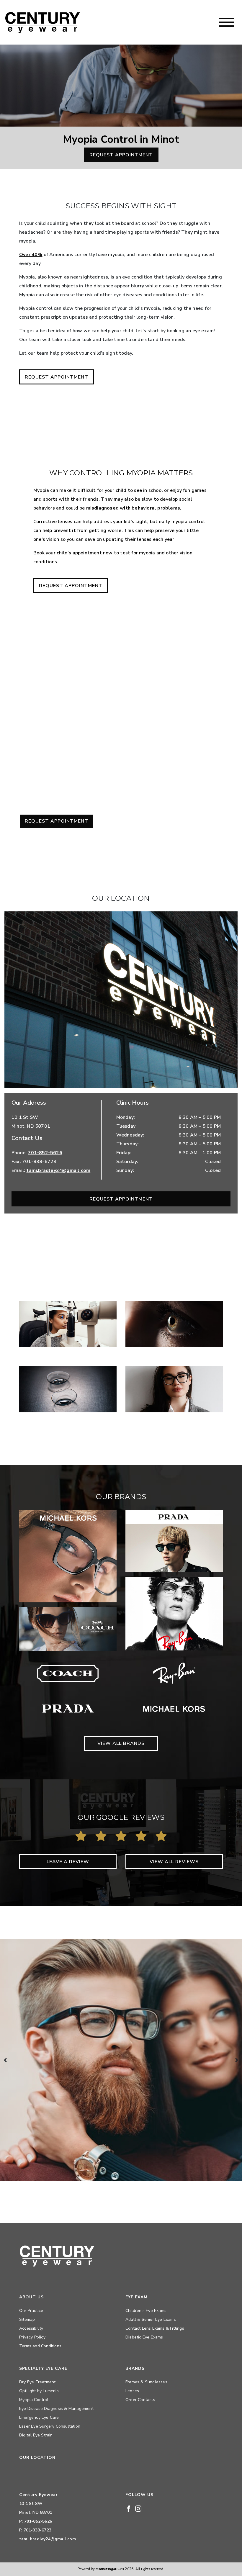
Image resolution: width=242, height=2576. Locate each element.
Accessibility (31, 2328)
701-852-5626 (45, 1153)
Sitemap (27, 2319)
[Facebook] (129, 2508)
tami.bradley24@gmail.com (58, 1170)
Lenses (132, 2391)
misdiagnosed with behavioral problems (133, 508)
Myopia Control (34, 2400)
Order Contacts (140, 2400)
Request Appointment (121, 155)
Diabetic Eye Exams (144, 2337)
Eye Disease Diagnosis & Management (56, 2409)
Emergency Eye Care (39, 2417)
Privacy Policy (32, 2337)
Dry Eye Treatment (37, 2382)
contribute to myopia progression (83, 753)
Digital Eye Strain (36, 2435)
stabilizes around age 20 (187, 708)
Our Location (37, 2458)
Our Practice (31, 2311)
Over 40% (31, 255)
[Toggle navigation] (226, 22)
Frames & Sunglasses (146, 2382)
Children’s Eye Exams (146, 2311)
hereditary (53, 744)
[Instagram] (138, 2508)
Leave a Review (68, 1862)
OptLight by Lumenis (39, 2391)
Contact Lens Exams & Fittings (155, 2328)
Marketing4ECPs (110, 2569)
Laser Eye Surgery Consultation (50, 2426)
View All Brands (121, 1743)
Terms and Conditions (40, 2346)
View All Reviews (174, 1862)
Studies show (203, 766)
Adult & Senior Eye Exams (151, 2319)
